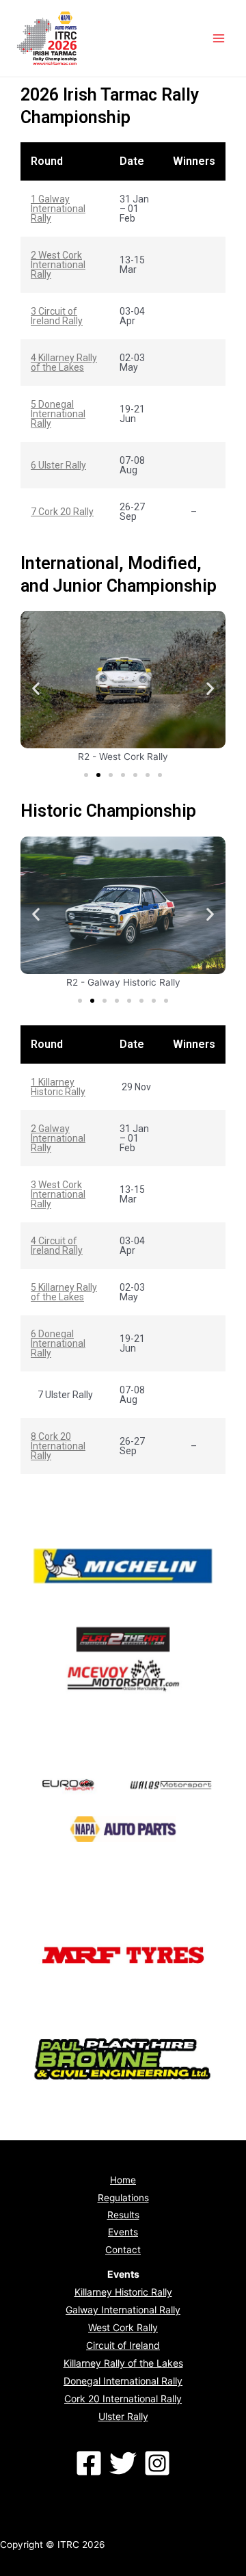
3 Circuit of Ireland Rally (57, 316)
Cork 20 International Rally (123, 2398)
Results (123, 2215)
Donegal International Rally (123, 2381)
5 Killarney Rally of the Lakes (64, 1292)
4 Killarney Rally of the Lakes (64, 363)
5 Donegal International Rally (58, 414)
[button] (86, 775)
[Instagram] (157, 2463)
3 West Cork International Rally (58, 1194)
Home (123, 2180)
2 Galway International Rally (58, 1138)
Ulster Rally (123, 2416)
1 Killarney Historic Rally (58, 1087)
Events (123, 2232)
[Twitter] (123, 2463)
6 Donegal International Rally (58, 1343)
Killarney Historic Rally (123, 2292)
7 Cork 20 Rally (62, 512)
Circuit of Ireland (123, 2345)
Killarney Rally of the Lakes (123, 2363)
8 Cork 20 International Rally (58, 1446)
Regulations (123, 2198)
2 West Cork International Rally (58, 265)
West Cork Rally (123, 2327)
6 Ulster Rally (58, 465)
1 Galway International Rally (58, 209)
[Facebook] (89, 2463)
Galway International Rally (123, 2310)
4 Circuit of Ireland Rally (57, 1246)
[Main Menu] (219, 39)
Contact (123, 2250)
